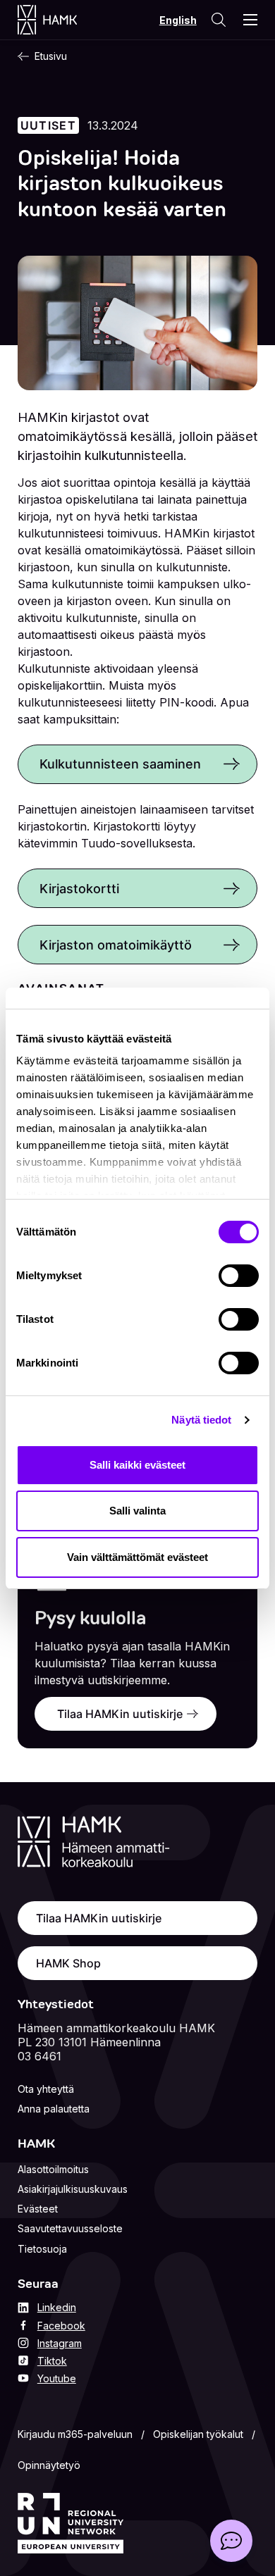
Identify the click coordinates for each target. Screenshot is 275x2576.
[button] (231, 2541)
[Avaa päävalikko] (250, 20)
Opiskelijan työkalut (198, 2434)
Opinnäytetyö (49, 2465)
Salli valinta (137, 1511)
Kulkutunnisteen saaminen (120, 764)
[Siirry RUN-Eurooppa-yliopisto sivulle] (71, 2523)
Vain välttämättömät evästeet (137, 1557)
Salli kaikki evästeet (137, 1465)
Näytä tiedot (201, 1420)
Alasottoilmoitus (53, 2169)
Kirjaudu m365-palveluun (75, 2434)
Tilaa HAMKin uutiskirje (120, 1714)
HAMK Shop (68, 1963)
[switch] (239, 1276)
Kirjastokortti (79, 888)
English (178, 20)
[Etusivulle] (62, 20)
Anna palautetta (54, 2109)
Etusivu (51, 56)
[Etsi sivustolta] (219, 20)
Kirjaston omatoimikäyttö (116, 945)
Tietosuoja (42, 2249)
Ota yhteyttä (46, 2089)
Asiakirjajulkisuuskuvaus (73, 2189)
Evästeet (38, 2209)
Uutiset (48, 125)
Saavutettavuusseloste (70, 2228)
